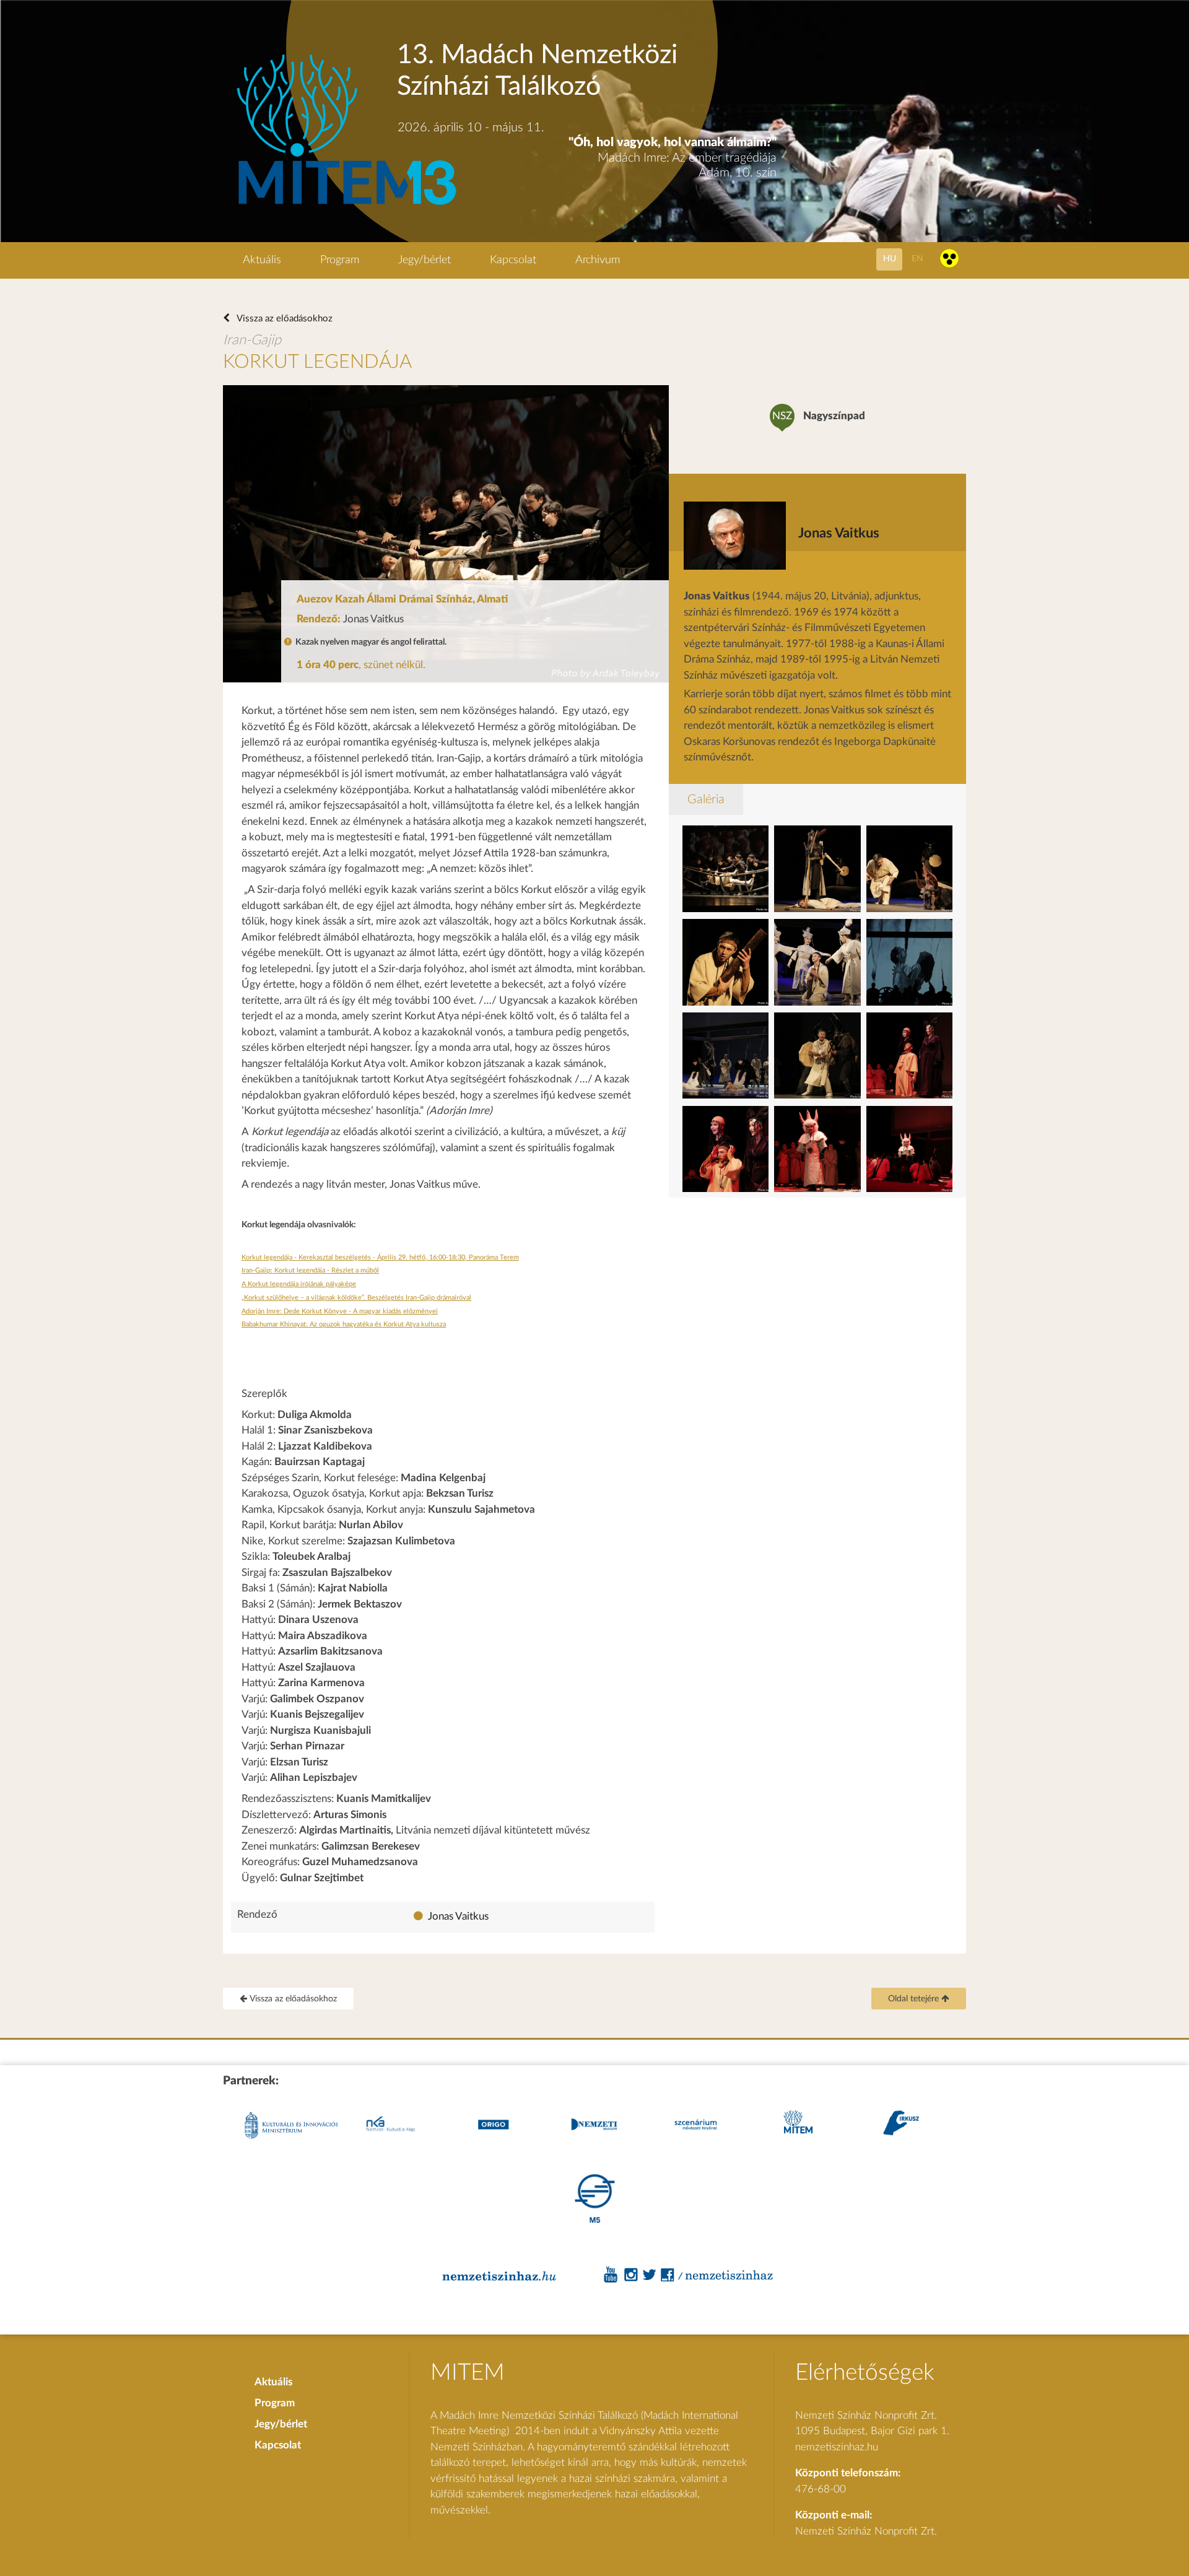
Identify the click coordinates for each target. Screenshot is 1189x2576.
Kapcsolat (513, 260)
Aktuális (262, 260)
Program (340, 260)
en (917, 259)
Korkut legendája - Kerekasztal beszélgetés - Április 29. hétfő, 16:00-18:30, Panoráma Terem (380, 1257)
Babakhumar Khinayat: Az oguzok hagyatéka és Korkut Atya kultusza (344, 1324)
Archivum (598, 260)
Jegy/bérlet (425, 260)
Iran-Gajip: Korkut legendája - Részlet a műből (310, 1270)
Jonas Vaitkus (458, 1916)
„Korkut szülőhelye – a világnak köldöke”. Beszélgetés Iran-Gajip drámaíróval (356, 1298)
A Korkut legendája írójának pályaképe (299, 1284)
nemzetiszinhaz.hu (837, 2447)
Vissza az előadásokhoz (284, 319)
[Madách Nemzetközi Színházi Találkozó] (345, 207)
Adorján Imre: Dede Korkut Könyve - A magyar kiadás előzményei (340, 1311)
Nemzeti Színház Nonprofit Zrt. (866, 2531)
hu (890, 259)
